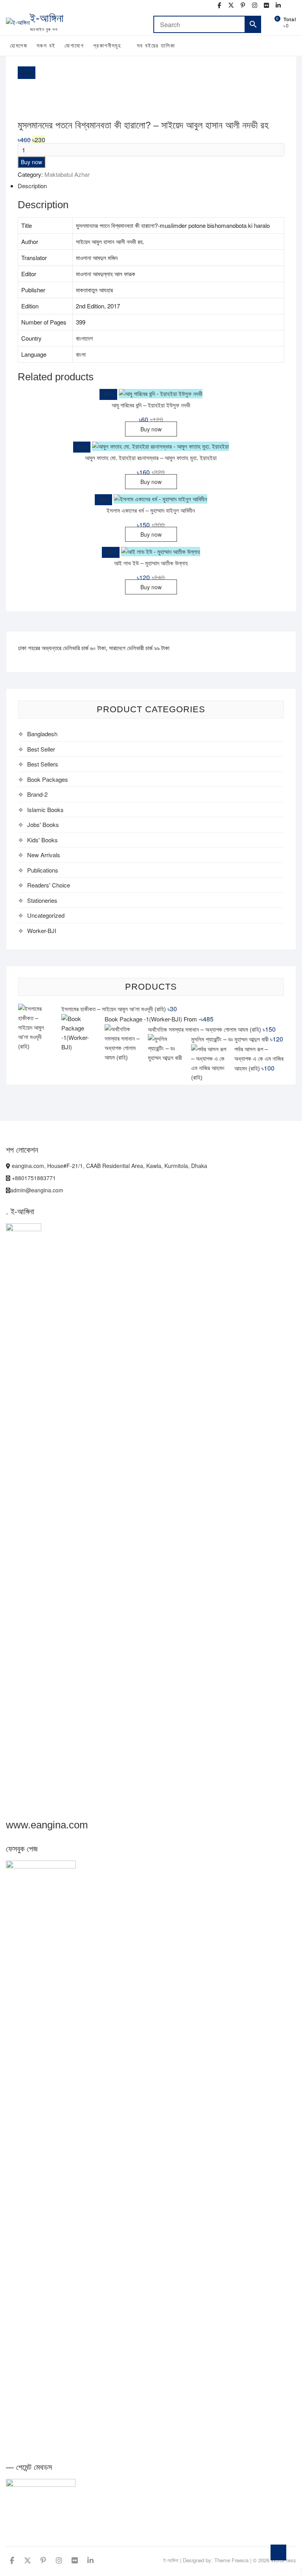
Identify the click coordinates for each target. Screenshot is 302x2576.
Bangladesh (42, 734)
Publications (43, 870)
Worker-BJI (42, 930)
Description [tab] (32, 186)
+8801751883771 (33, 1178)
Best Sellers (43, 764)
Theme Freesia (231, 2560)
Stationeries (42, 900)
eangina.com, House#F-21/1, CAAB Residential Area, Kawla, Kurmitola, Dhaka (109, 1166)
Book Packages (48, 779)
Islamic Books (45, 809)
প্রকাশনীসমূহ (107, 46)
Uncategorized (46, 915)
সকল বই (46, 46)
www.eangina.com (47, 1825)
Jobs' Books (43, 824)
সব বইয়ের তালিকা (156, 46)
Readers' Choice (49, 885)
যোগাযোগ (74, 46)
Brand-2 (37, 794)
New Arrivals (44, 855)
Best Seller (41, 749)
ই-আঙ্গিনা (47, 18)
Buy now (31, 162)
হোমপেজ (18, 46)
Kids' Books (42, 840)
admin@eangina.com (37, 1190)
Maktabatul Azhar (67, 174)
